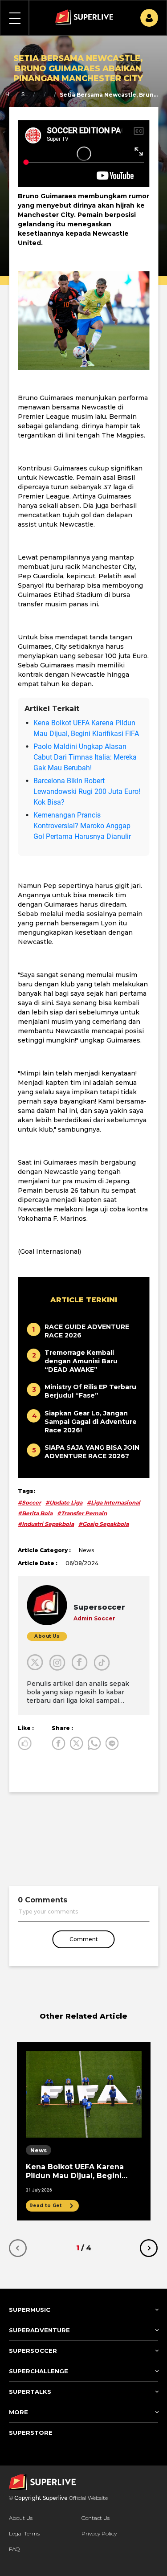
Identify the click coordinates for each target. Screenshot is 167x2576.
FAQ (14, 2549)
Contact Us (96, 2518)
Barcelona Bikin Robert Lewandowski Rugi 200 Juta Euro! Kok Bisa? (87, 791)
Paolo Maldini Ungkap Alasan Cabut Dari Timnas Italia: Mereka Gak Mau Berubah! (85, 757)
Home (9, 94)
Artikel (40, 94)
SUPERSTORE (31, 2433)
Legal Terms (24, 2533)
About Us (21, 2518)
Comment (84, 1939)
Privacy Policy (99, 2533)
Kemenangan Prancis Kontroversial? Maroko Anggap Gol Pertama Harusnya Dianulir (82, 826)
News (50, 94)
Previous (18, 2248)
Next (149, 2248)
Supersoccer (25, 94)
